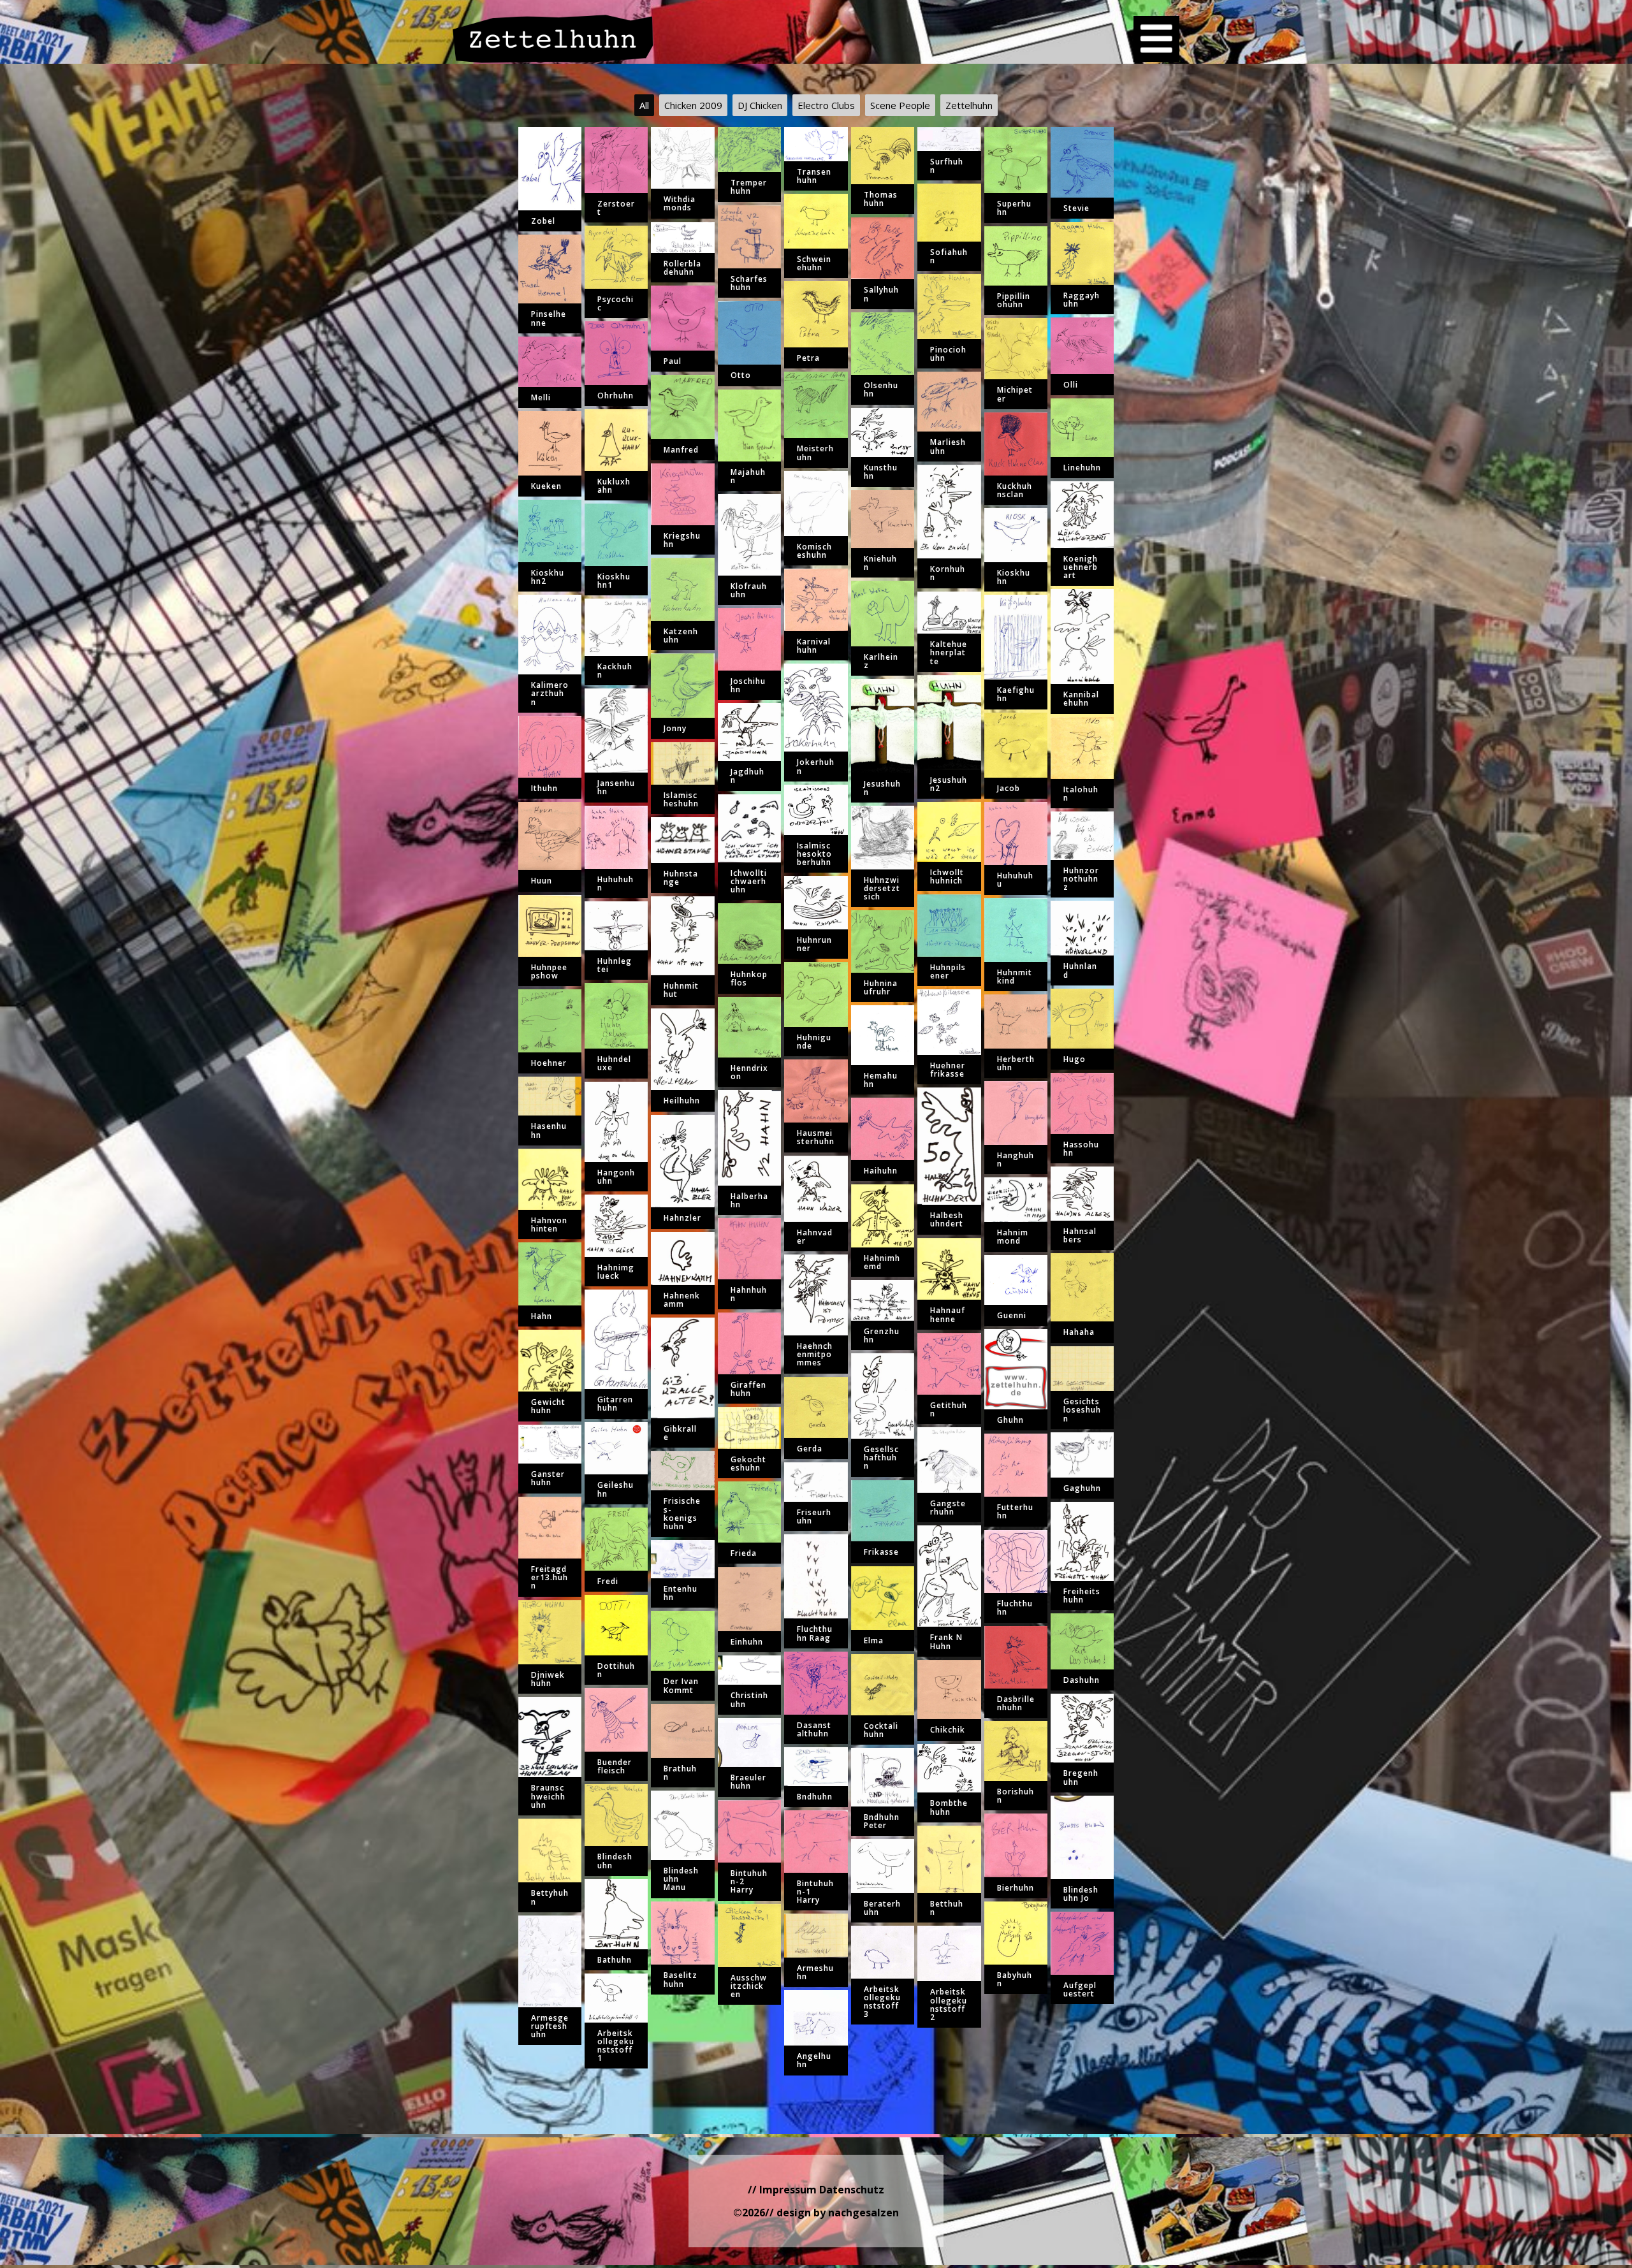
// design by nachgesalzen (832, 2213)
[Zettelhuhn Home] (553, 39)
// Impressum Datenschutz (816, 2190)
